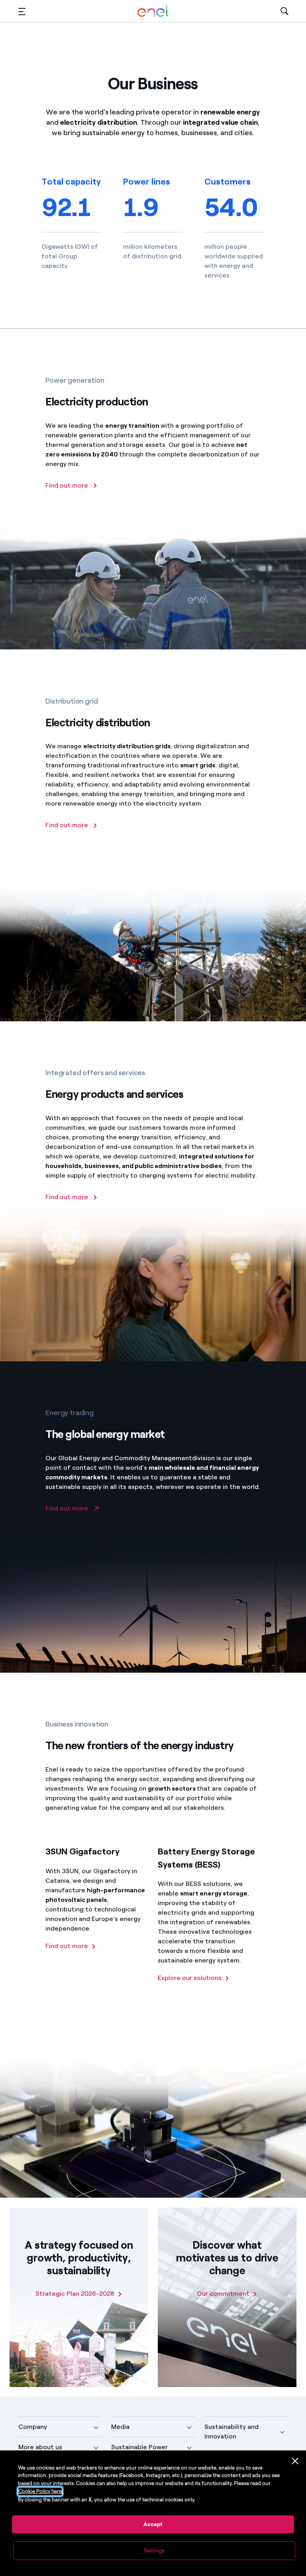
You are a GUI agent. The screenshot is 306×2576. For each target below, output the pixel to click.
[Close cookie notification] (295, 2461)
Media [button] (120, 2427)
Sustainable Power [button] (139, 2447)
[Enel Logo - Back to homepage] (153, 11)
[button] (22, 11)
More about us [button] (40, 2447)
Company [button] (33, 2427)
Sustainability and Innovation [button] (231, 2431)
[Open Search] (284, 11)
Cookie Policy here (40, 2491)
